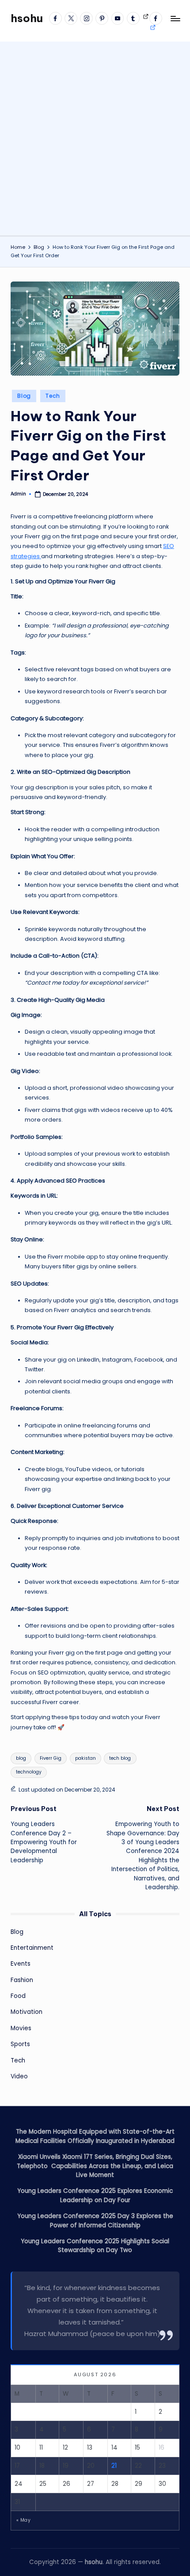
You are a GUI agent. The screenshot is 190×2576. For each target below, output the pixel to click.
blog (21, 1758)
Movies (21, 2028)
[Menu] (175, 18)
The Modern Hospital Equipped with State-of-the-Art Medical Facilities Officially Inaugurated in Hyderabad (95, 2136)
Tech (53, 396)
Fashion (22, 1980)
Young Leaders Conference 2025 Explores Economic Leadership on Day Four (95, 2195)
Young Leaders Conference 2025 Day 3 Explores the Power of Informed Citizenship (95, 2220)
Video (19, 2076)
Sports (20, 2044)
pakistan (85, 1758)
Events (21, 1964)
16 (161, 2448)
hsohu (27, 18)
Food (18, 1996)
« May (23, 2520)
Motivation (27, 2012)
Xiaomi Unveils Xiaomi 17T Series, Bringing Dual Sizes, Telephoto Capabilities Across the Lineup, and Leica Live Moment (95, 2166)
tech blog (120, 1758)
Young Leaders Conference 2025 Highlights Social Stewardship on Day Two (95, 2246)
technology (29, 1772)
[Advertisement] (95, 137)
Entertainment (32, 1948)
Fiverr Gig (51, 1758)
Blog (24, 396)
